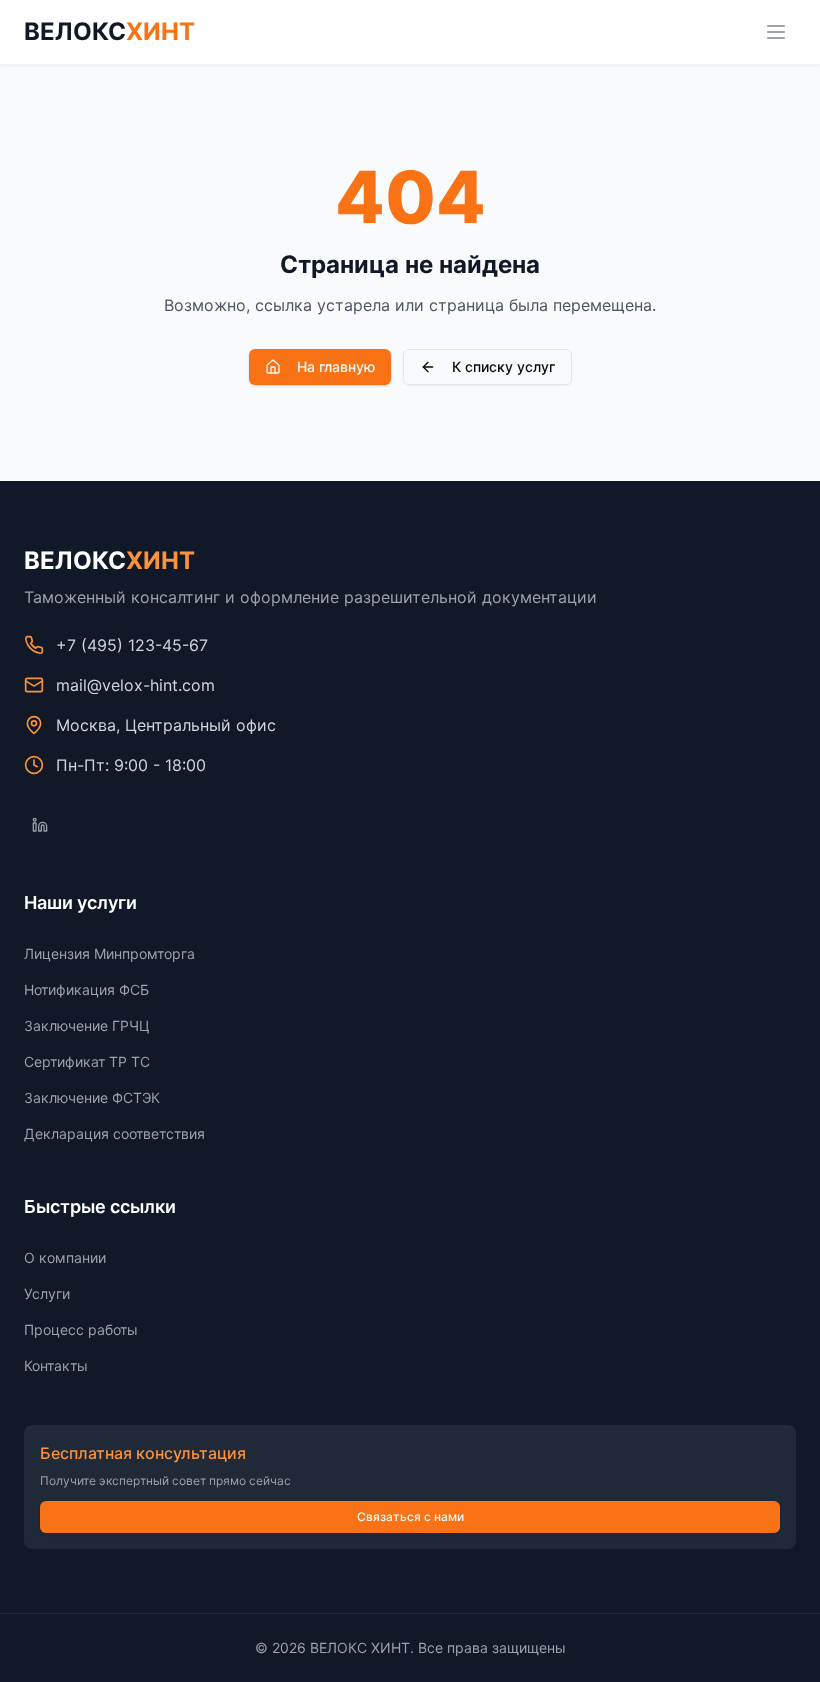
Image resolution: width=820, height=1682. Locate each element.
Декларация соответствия (114, 1133)
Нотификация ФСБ (86, 989)
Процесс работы (81, 1329)
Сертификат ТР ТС (87, 1061)
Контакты (56, 1365)
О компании (65, 1257)
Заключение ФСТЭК (92, 1097)
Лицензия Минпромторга (109, 953)
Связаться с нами (410, 1516)
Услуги (47, 1293)
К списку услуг (503, 366)
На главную (336, 366)
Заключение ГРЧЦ (87, 1025)
